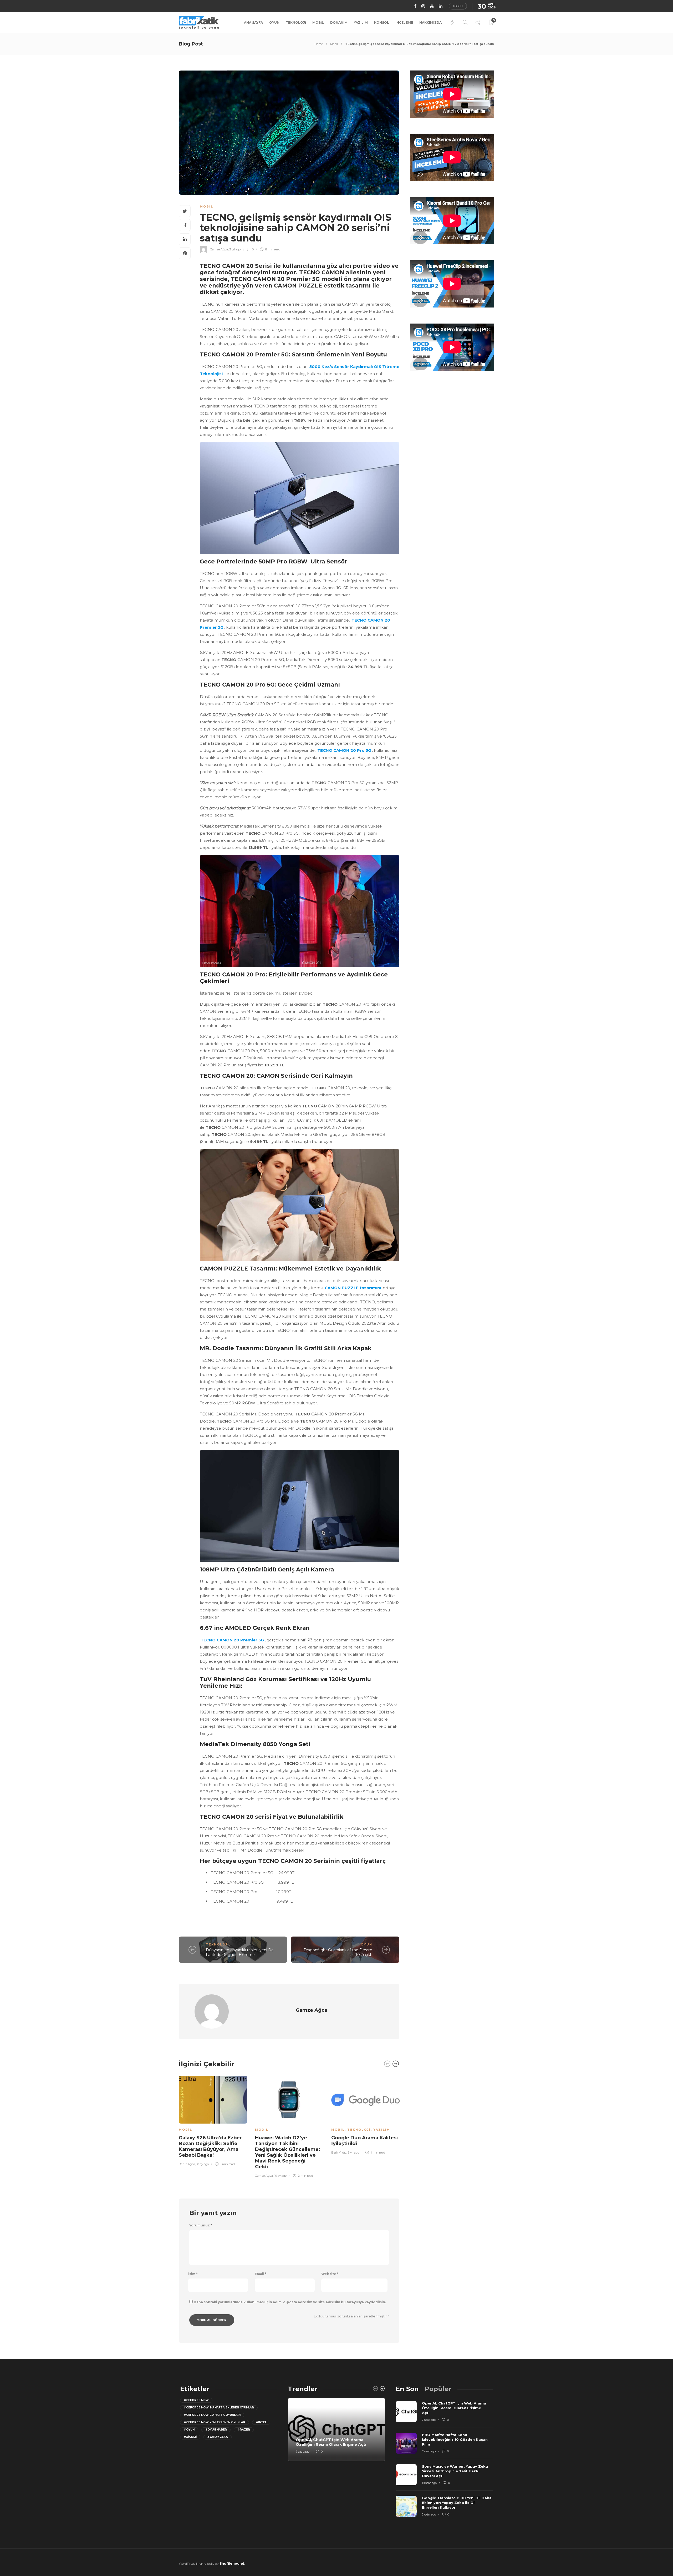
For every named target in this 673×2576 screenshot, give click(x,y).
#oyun (189, 2430)
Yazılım (361, 22)
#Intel (261, 2422)
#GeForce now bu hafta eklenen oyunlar (219, 2408)
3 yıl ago (235, 249)
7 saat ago (303, 2452)
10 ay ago (203, 2164)
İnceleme (404, 22)
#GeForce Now (196, 2400)
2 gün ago (429, 2514)
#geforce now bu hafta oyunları (212, 2415)
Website (330, 2274)
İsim (193, 2274)
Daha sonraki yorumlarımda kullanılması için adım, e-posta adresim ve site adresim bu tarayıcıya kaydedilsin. (290, 2302)
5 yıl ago (353, 2152)
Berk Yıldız (339, 2152)
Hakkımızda (430, 22)
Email (261, 2274)
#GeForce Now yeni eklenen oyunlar (215, 2422)
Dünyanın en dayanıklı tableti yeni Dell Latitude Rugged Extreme (241, 1952)
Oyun (274, 22)
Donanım (339, 22)
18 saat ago (429, 2483)
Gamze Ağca (219, 249)
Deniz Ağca (187, 2164)
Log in (458, 6)
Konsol (382, 22)
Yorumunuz (201, 2225)
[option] (213, 2120)
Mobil (318, 22)
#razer (244, 2430)
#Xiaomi (190, 2437)
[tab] (407, 2389)
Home (319, 44)
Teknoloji (296, 22)
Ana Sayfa (253, 22)
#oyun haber (216, 2430)
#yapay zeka (218, 2437)
